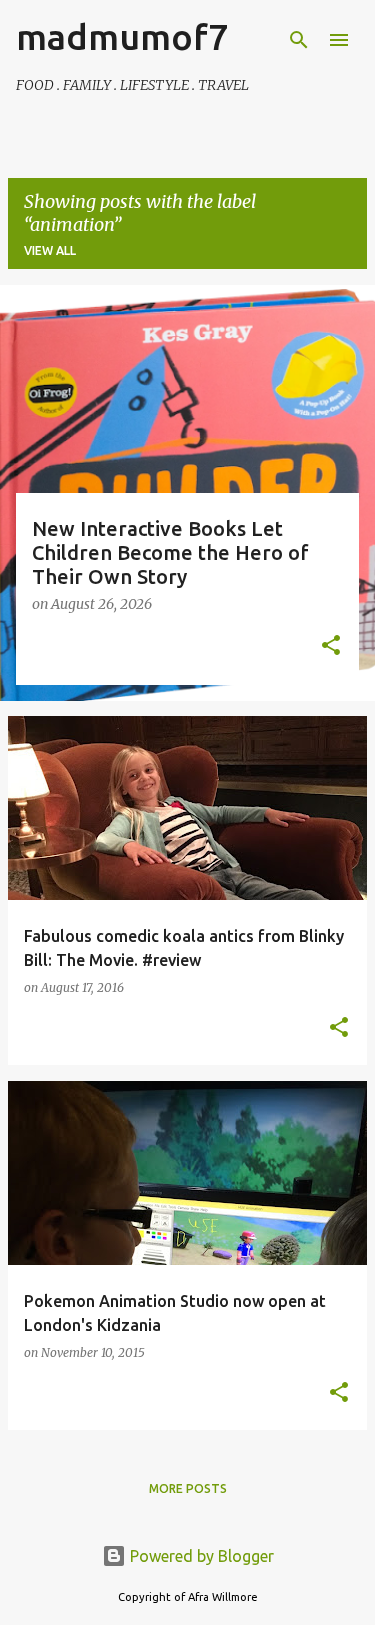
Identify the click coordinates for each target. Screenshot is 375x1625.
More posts (188, 1488)
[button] (331, 647)
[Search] (299, 40)
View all (50, 250)
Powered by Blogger (200, 1556)
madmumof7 (122, 36)
